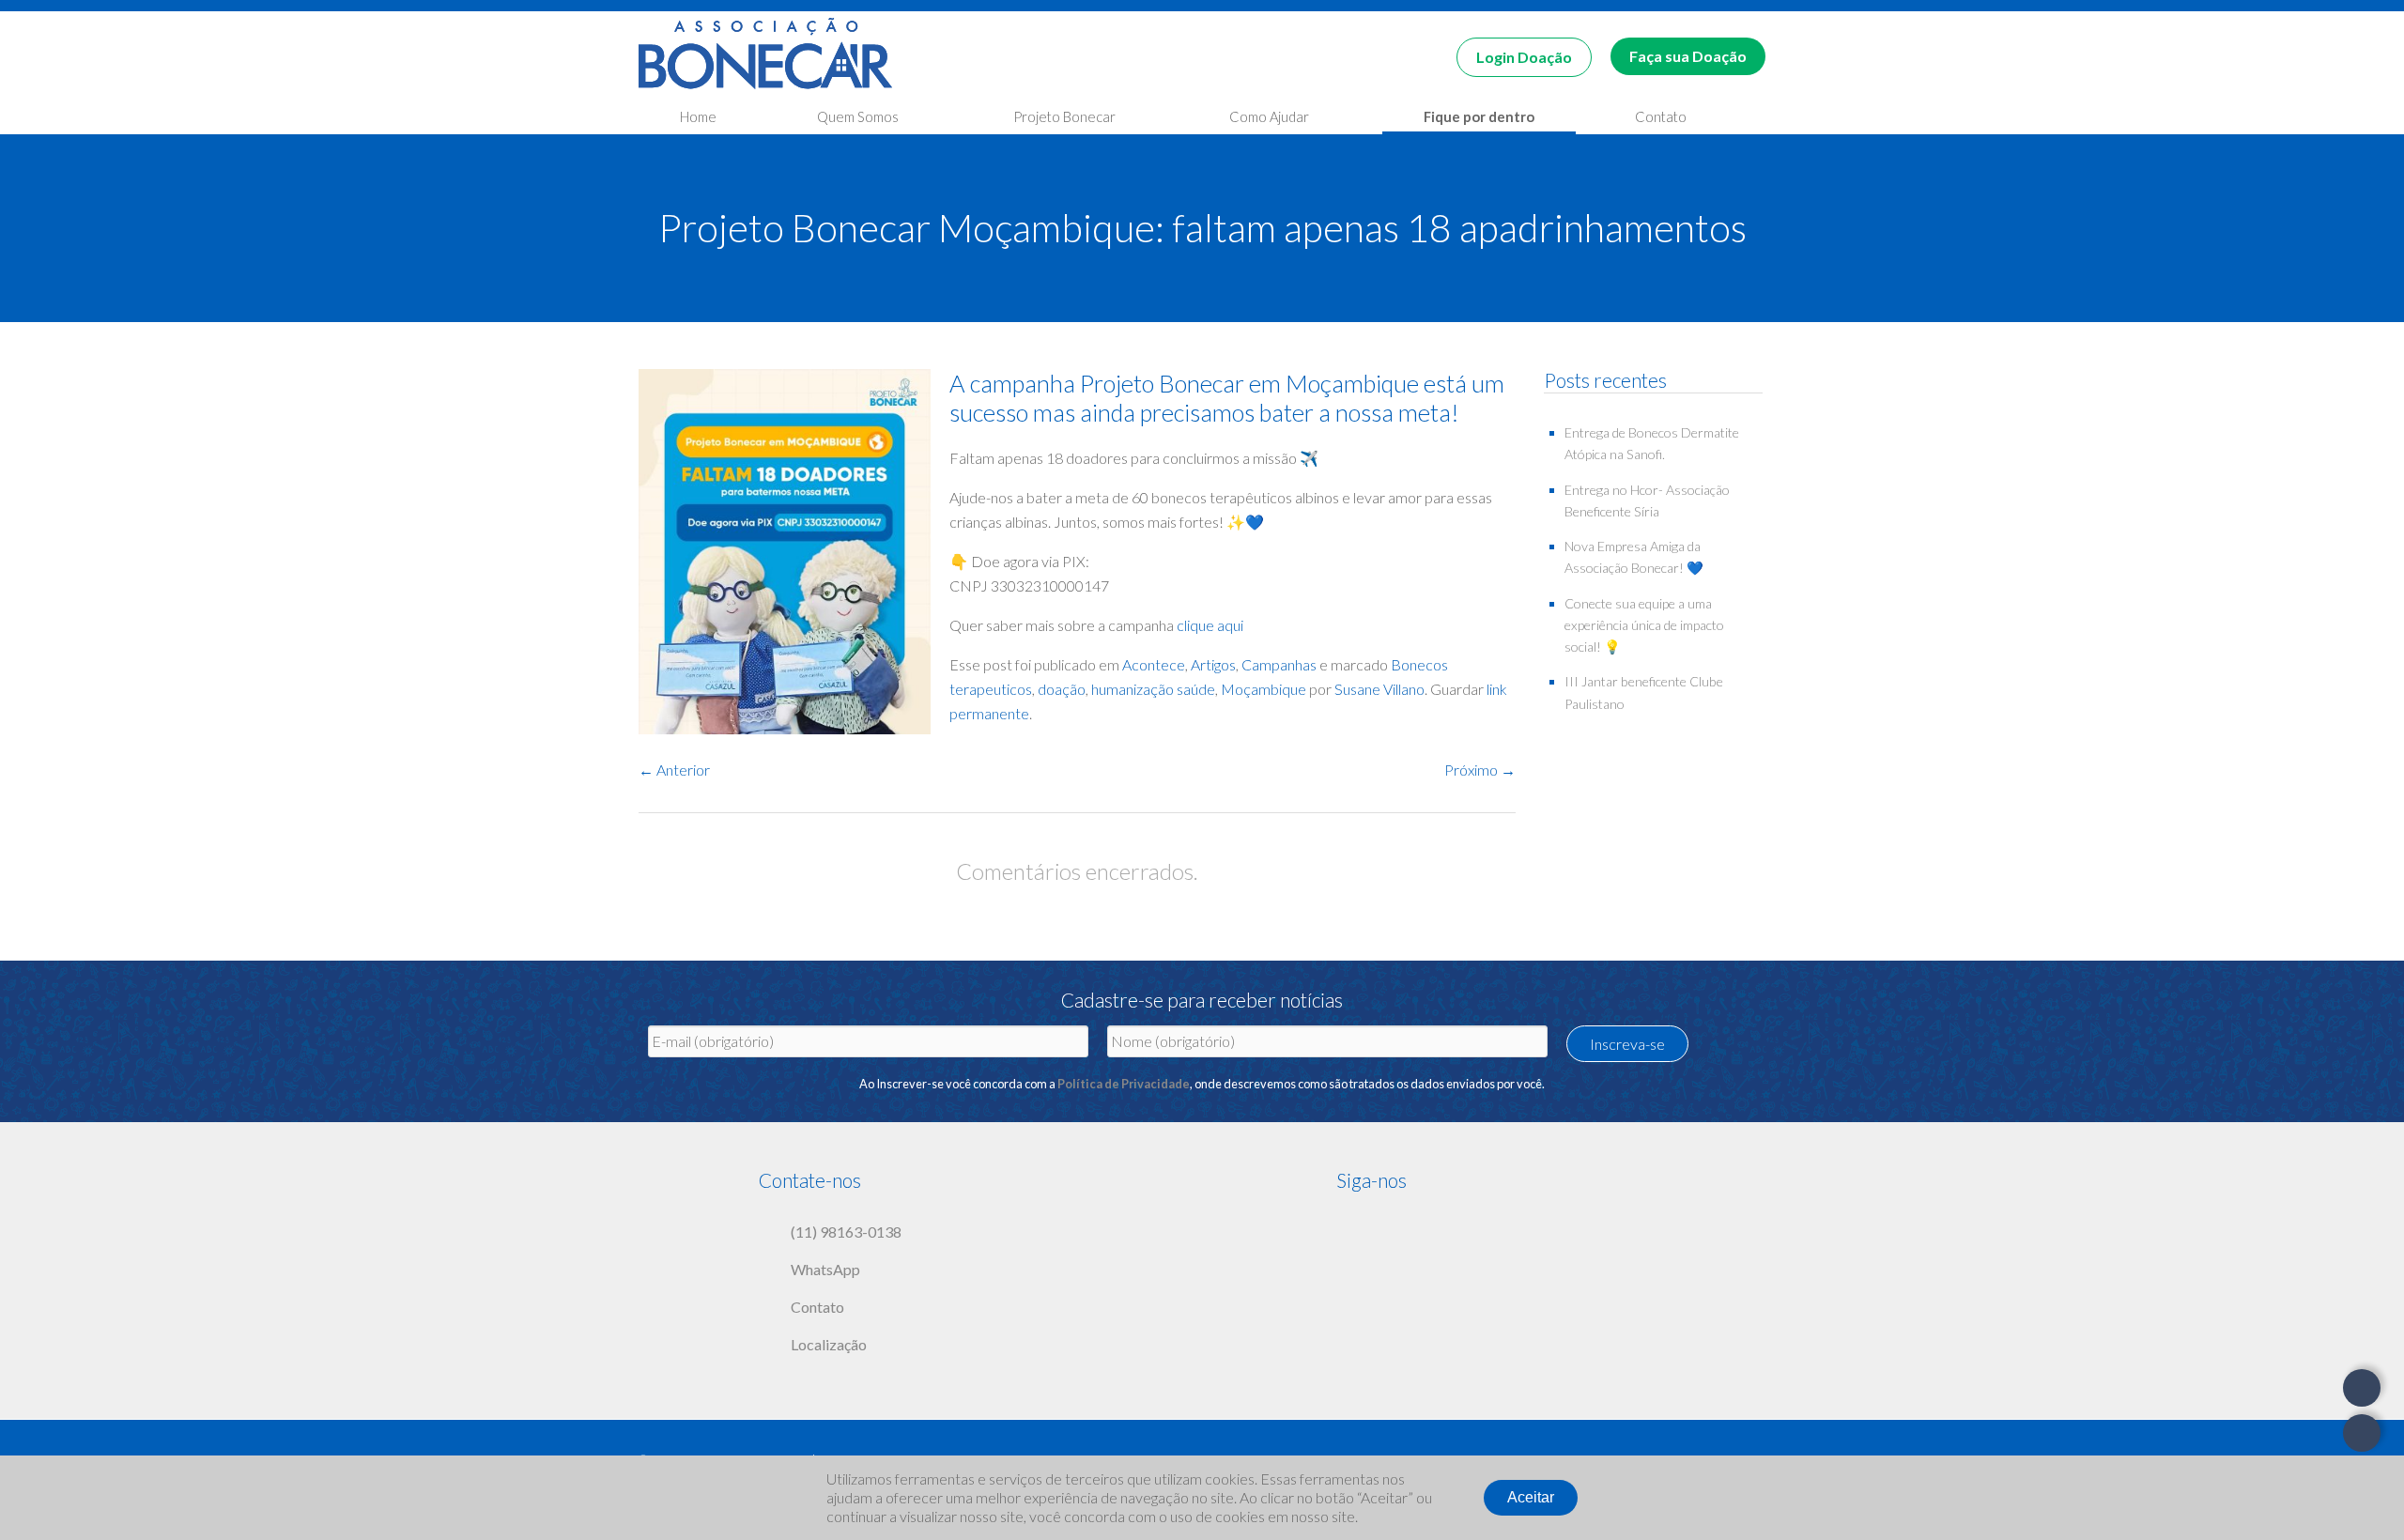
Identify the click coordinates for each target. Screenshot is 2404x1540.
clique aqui (1210, 625)
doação (1062, 689)
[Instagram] (1388, 1228)
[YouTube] (1425, 1228)
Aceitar (1531, 1497)
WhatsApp (825, 1269)
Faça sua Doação (1688, 56)
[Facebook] (1350, 1228)
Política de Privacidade (1124, 1084)
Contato (817, 1307)
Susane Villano (1379, 689)
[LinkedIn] (1463, 1228)
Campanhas (1279, 664)
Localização (829, 1344)
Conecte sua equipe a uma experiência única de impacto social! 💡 (1644, 625)
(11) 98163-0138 (846, 1232)
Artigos (1213, 664)
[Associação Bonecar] (765, 57)
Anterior (674, 770)
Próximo (1480, 770)
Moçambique (1264, 689)
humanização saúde (1153, 689)
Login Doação (1524, 57)
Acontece (1154, 664)
